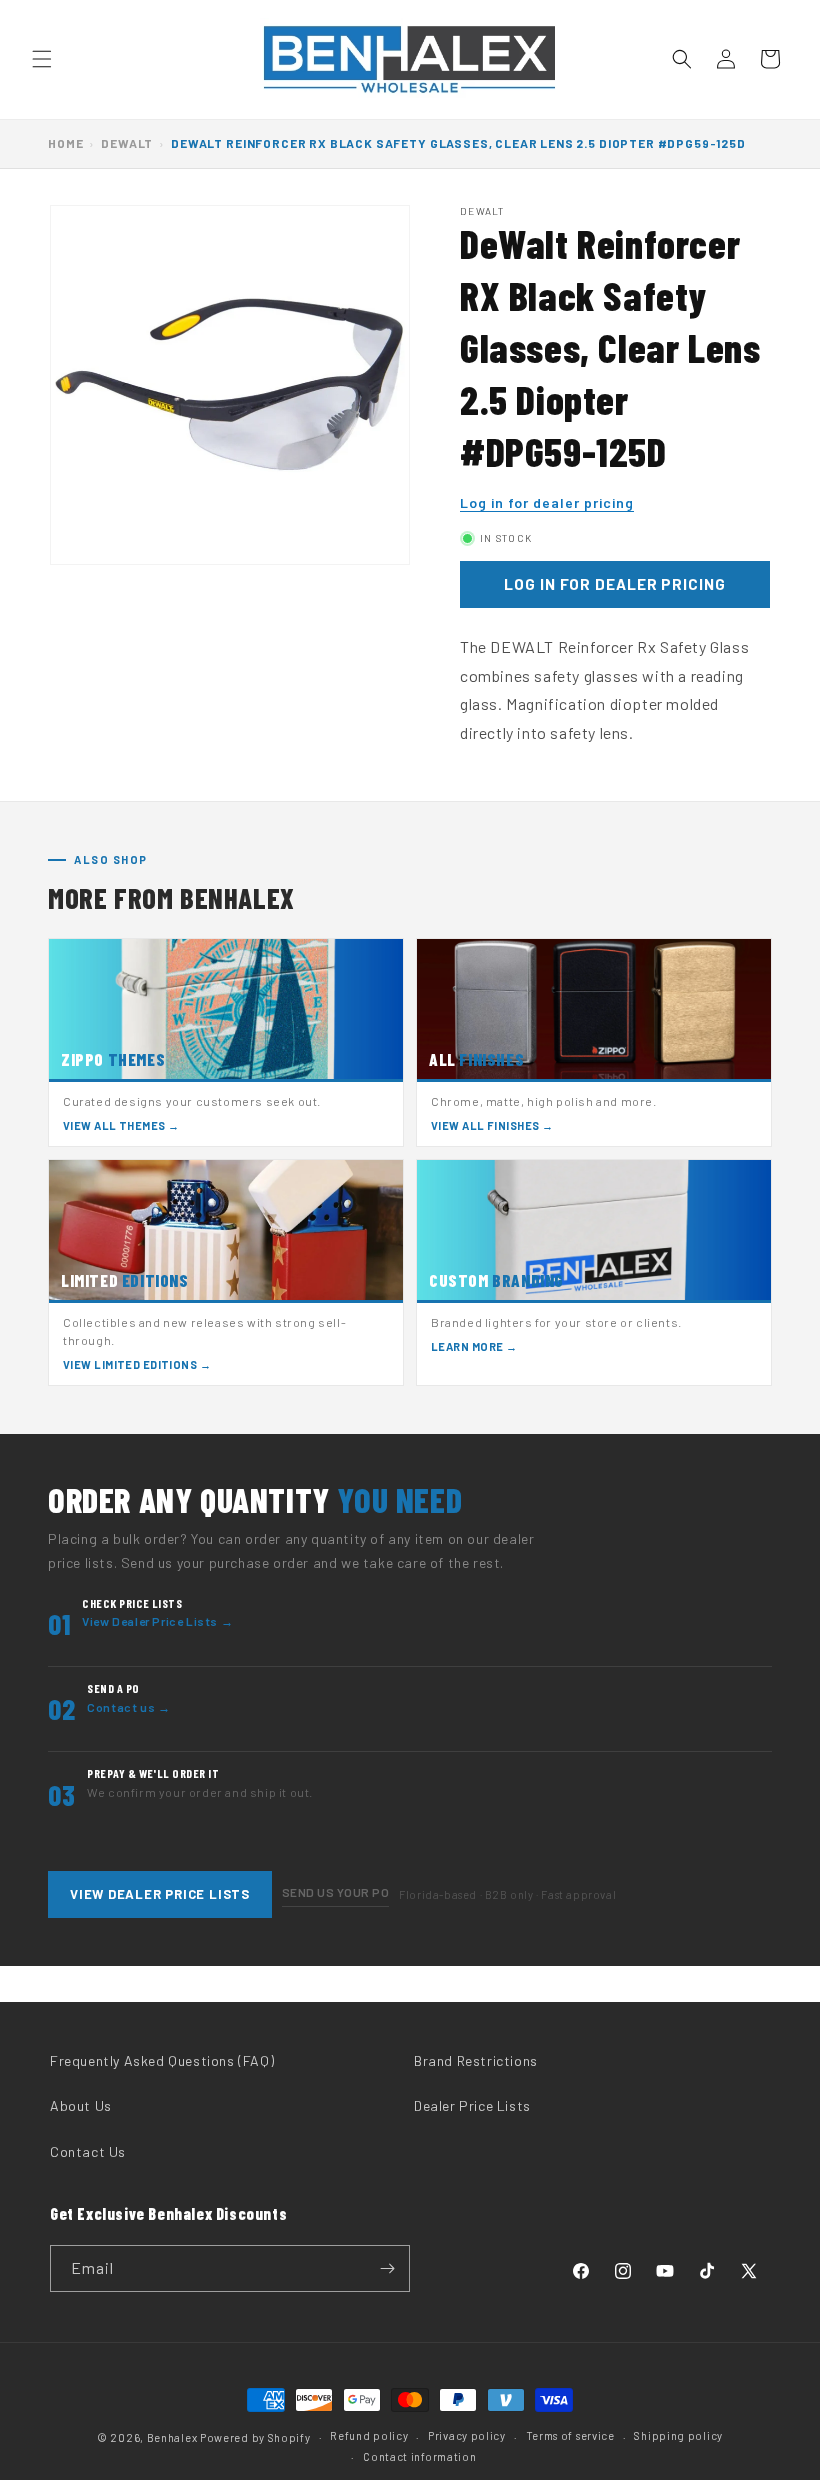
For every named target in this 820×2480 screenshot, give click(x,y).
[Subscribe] (387, 2268)
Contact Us (88, 2151)
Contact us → (128, 1707)
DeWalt (127, 143)
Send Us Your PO (335, 1892)
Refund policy (369, 2435)
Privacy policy (467, 2435)
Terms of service (570, 2435)
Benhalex (172, 2437)
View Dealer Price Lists (160, 1894)
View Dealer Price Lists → (157, 1621)
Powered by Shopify (255, 2437)
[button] (42, 59)
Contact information (419, 2456)
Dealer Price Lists (472, 2105)
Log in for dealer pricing (547, 502)
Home (65, 143)
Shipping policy (678, 2435)
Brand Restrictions (476, 2060)
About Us (81, 2105)
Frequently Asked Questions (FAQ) (162, 2060)
